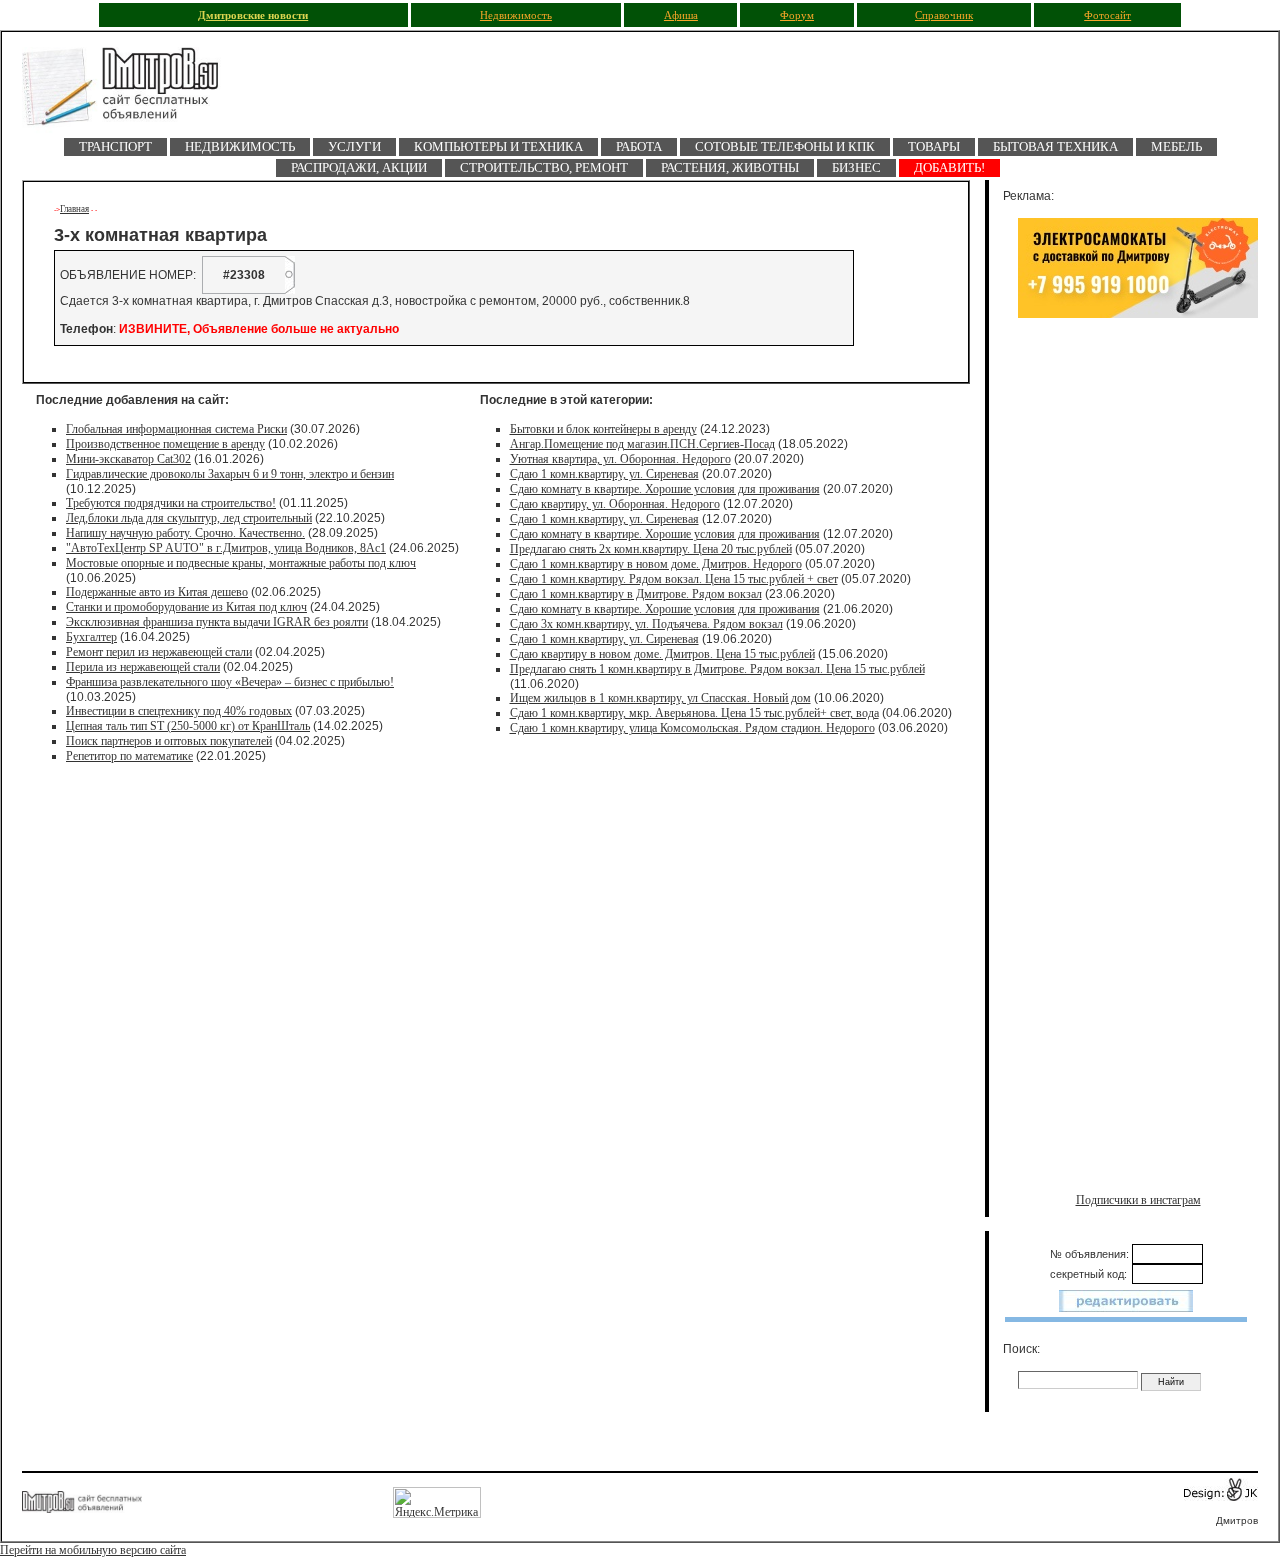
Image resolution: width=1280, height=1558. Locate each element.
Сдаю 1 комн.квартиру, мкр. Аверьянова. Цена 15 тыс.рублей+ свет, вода (694, 713)
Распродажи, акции (359, 167)
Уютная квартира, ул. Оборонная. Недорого (620, 459)
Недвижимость (516, 15)
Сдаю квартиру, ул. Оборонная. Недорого (615, 504)
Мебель (1176, 146)
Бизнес (856, 167)
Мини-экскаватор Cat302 (128, 459)
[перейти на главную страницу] (132, 92)
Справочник (944, 15)
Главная (74, 209)
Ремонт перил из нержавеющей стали (159, 652)
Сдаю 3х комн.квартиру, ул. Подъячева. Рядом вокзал (646, 624)
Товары (934, 146)
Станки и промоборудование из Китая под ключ (186, 607)
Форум (797, 15)
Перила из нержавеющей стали (143, 667)
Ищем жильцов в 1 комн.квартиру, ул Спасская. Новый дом (660, 698)
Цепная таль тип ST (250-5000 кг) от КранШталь (188, 726)
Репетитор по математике (129, 756)
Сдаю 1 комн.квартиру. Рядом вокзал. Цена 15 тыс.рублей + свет (674, 579)
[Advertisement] (1138, 537)
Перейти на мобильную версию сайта (93, 1550)
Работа (639, 146)
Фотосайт (1107, 15)
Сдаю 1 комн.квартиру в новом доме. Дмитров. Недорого (656, 564)
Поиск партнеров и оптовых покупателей (169, 741)
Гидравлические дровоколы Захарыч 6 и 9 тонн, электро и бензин (230, 474)
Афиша (681, 15)
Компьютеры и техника (498, 146)
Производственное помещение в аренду (165, 444)
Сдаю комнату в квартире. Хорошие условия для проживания (665, 489)
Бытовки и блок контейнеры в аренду (603, 429)
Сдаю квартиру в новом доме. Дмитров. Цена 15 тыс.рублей (662, 654)
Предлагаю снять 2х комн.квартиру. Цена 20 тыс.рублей (651, 549)
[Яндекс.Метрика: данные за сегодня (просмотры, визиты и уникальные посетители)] (437, 1502)
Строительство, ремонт (544, 167)
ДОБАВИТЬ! (949, 167)
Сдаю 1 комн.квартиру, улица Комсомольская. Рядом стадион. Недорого (692, 728)
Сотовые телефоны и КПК (785, 146)
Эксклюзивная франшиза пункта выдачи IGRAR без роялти (217, 622)
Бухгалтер (91, 637)
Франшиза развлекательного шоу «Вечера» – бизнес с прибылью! (230, 682)
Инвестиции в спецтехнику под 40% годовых (179, 711)
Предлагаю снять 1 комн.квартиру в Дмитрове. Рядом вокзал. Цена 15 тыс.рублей (717, 669)
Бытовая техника (1055, 146)
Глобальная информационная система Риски (176, 429)
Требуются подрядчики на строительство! (171, 503)
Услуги (354, 146)
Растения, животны (730, 167)
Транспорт (115, 146)
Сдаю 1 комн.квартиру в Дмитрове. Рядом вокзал (636, 594)
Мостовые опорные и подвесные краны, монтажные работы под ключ (241, 563)
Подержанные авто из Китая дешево (157, 592)
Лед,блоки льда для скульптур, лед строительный (189, 518)
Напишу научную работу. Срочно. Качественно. (185, 533)
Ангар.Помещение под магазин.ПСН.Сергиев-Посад (642, 444)
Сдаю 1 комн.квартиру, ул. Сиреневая (604, 474)
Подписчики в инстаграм (1138, 1200)
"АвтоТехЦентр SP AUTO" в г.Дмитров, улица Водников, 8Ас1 (226, 548)
